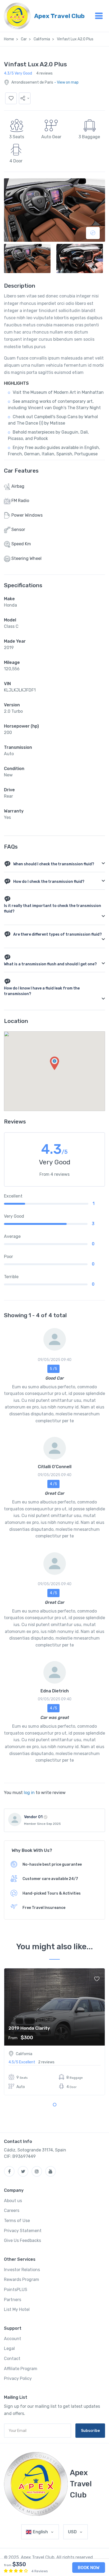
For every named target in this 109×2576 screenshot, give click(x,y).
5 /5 (53, 1369)
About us (13, 2201)
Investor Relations (22, 2270)
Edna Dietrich (55, 1691)
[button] (25, 98)
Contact (12, 2359)
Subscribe (90, 2431)
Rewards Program (22, 2279)
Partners (13, 2300)
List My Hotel (17, 2309)
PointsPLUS (16, 2290)
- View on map (66, 82)
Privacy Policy (18, 2378)
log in (29, 1793)
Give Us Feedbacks (22, 2240)
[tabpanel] (54, 2032)
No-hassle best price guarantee (52, 1864)
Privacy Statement (23, 2231)
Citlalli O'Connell (55, 1467)
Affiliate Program (21, 2369)
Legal (9, 2348)
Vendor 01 (33, 1817)
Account (13, 2339)
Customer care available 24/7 (50, 1879)
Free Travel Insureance (44, 1908)
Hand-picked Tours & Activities (52, 1893)
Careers (12, 2210)
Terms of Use (17, 2221)
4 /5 (53, 1484)
